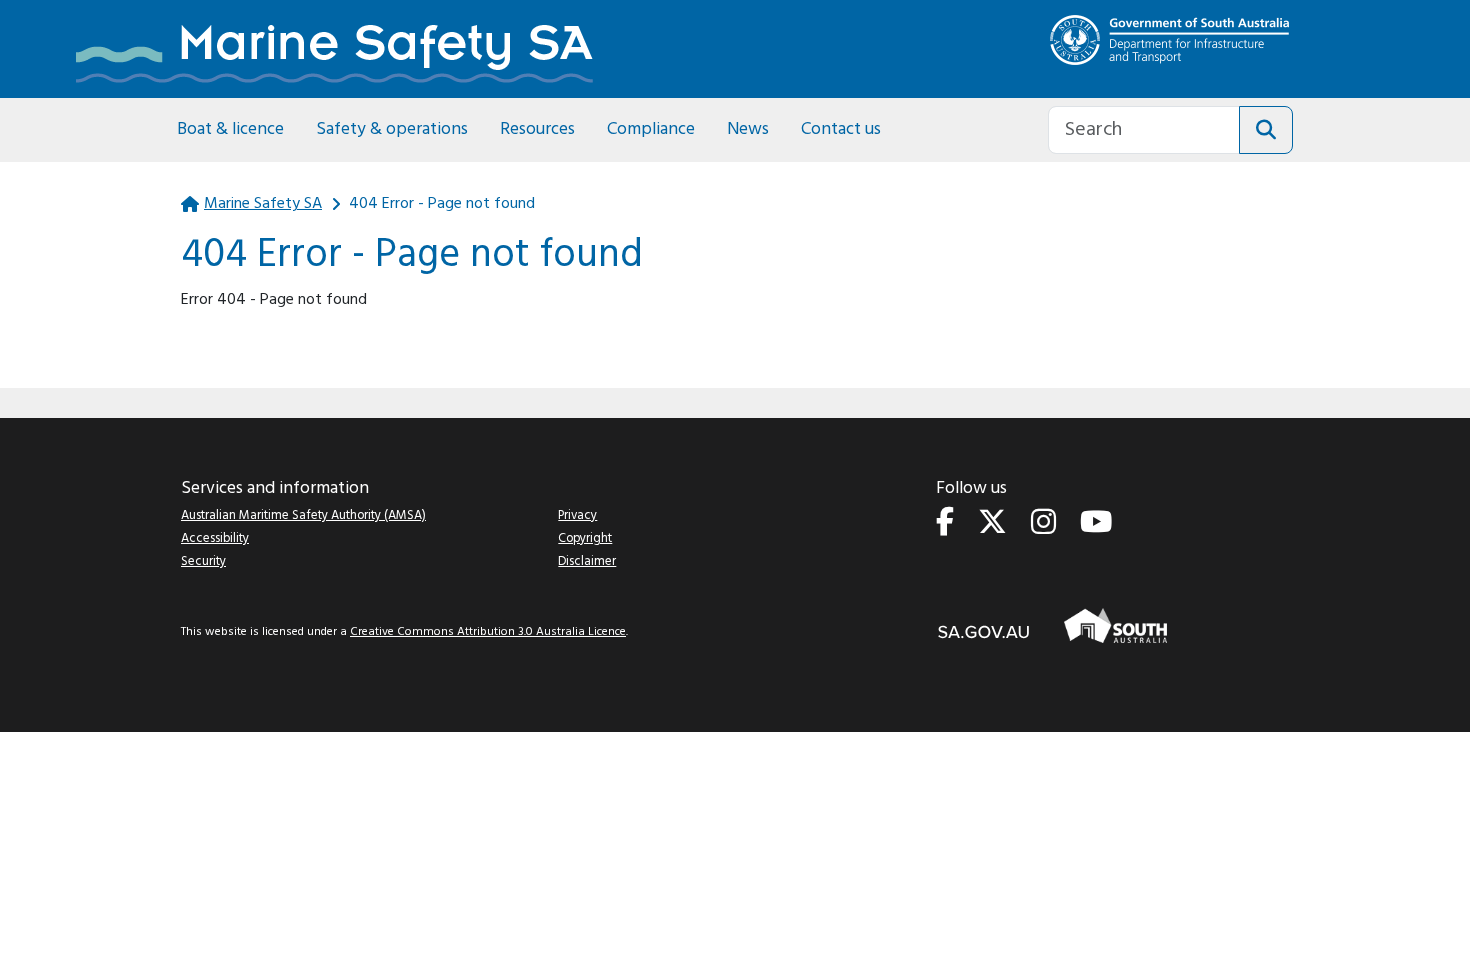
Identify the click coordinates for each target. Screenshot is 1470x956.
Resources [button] (537, 129)
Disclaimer (587, 561)
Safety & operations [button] (392, 129)
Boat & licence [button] (230, 129)
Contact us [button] (841, 129)
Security (203, 561)
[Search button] (1266, 130)
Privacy (577, 515)
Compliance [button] (651, 129)
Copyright (585, 538)
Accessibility (215, 538)
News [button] (748, 129)
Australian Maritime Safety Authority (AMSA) (303, 515)
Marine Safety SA (263, 204)
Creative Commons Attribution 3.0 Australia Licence (488, 632)
